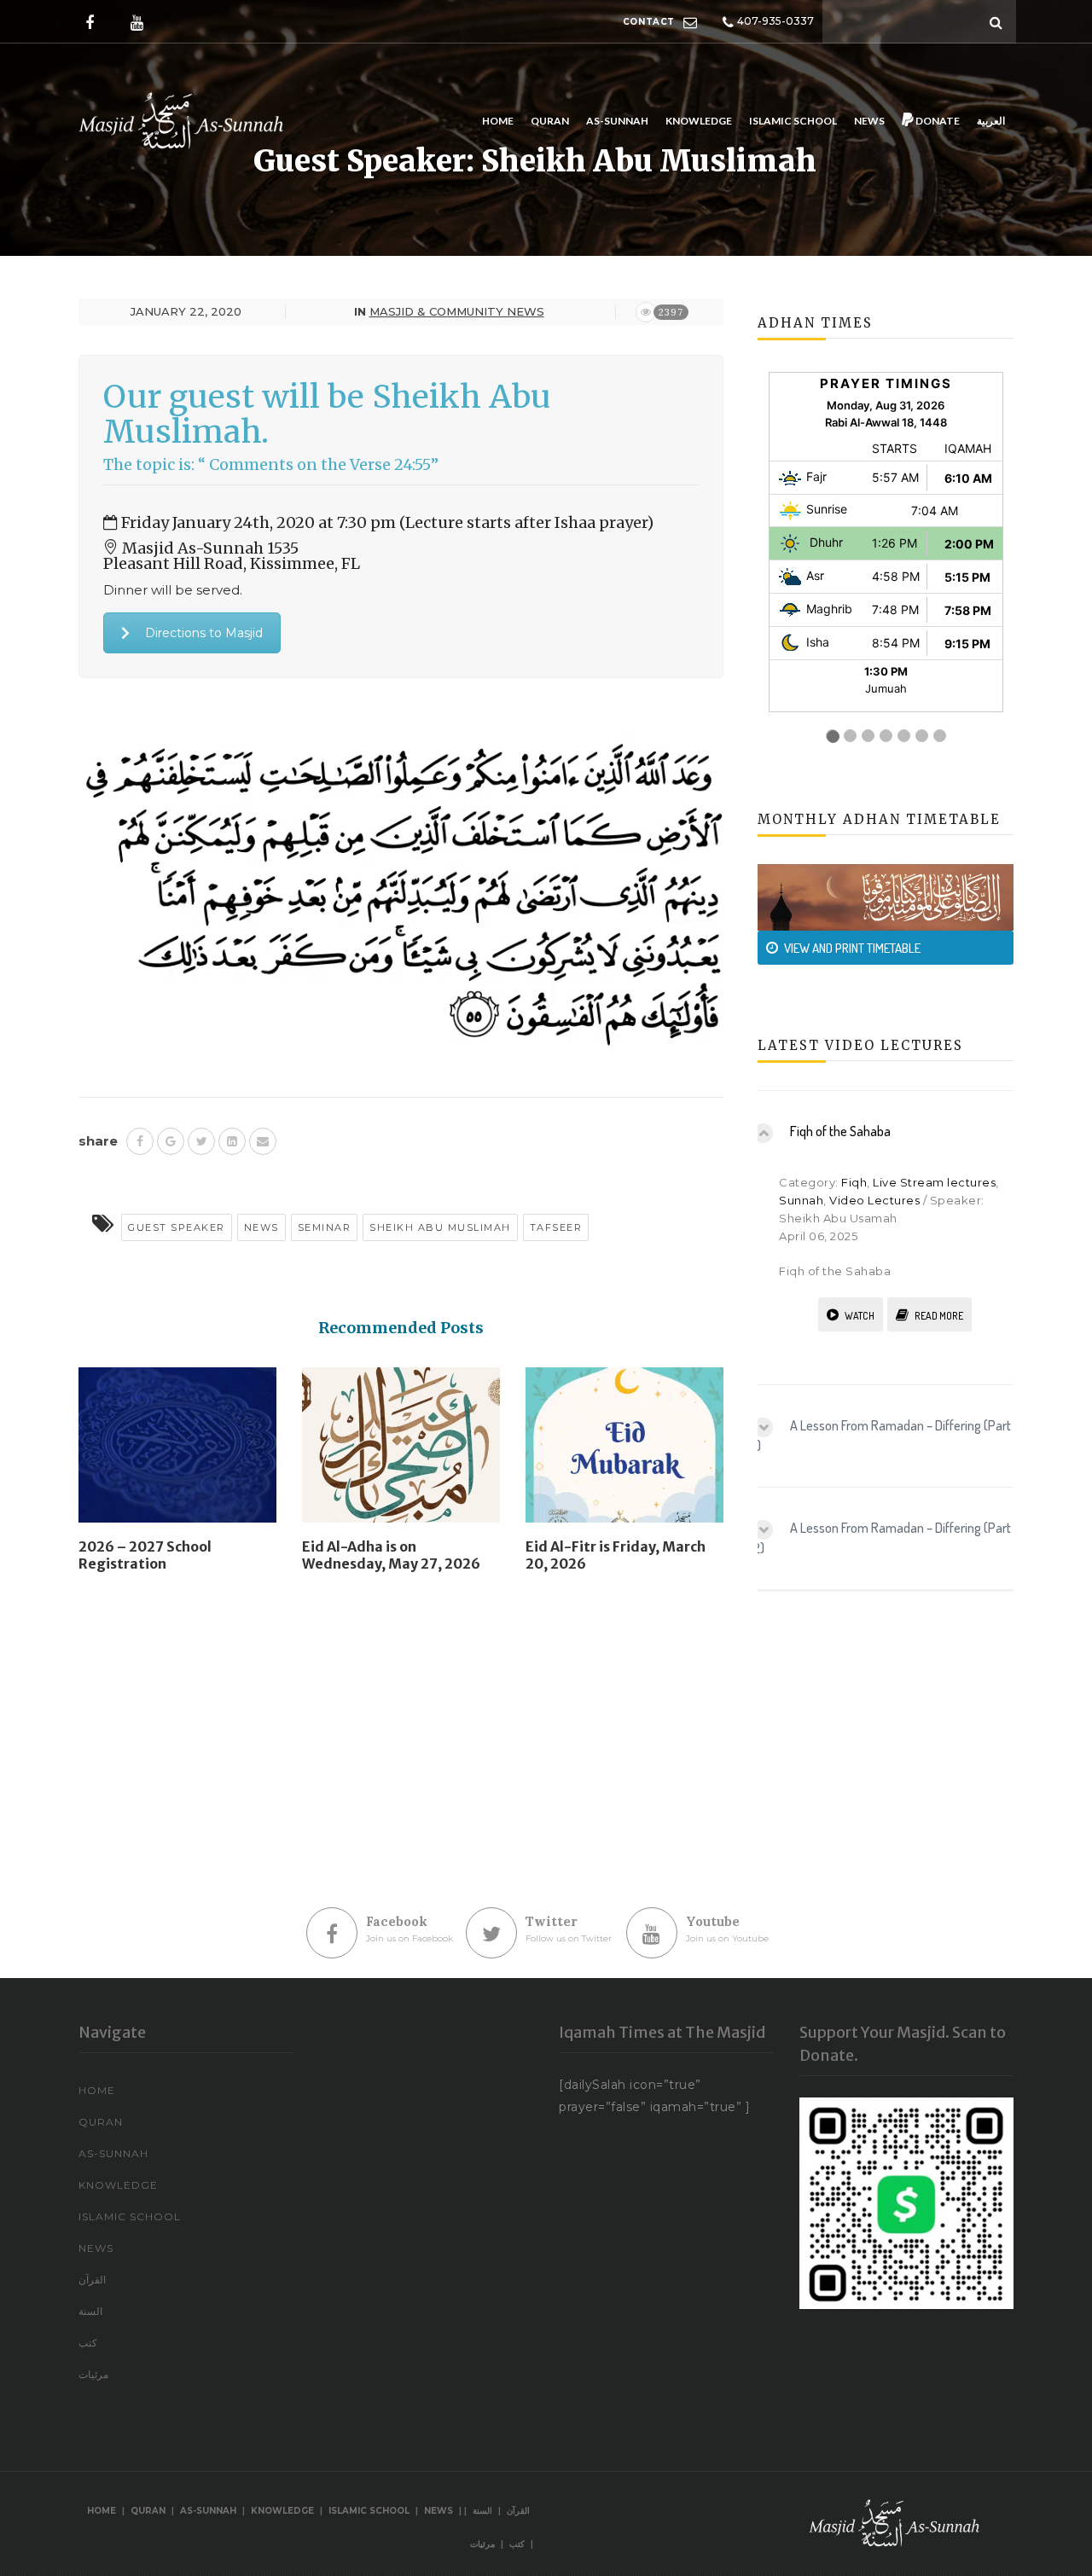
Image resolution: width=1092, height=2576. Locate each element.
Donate (937, 121)
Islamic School (793, 121)
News (869, 121)
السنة (90, 2311)
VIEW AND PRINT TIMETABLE (852, 948)
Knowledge (699, 121)
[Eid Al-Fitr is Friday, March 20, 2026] (624, 1452)
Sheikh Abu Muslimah (440, 1227)
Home (498, 121)
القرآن (92, 2280)
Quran (550, 121)
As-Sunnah (617, 121)
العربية (991, 121)
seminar (325, 1227)
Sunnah (801, 1200)
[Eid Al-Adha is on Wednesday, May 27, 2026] (401, 1452)
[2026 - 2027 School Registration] (177, 1452)
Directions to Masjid (204, 633)
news (261, 1227)
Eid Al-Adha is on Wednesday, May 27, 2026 (391, 1555)
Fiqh (854, 1182)
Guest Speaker (177, 1227)
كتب (88, 2343)
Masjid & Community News (457, 311)
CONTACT (649, 22)
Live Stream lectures (934, 1182)
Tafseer (556, 1227)
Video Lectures (874, 1200)
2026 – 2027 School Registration (145, 1555)
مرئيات (93, 2374)
